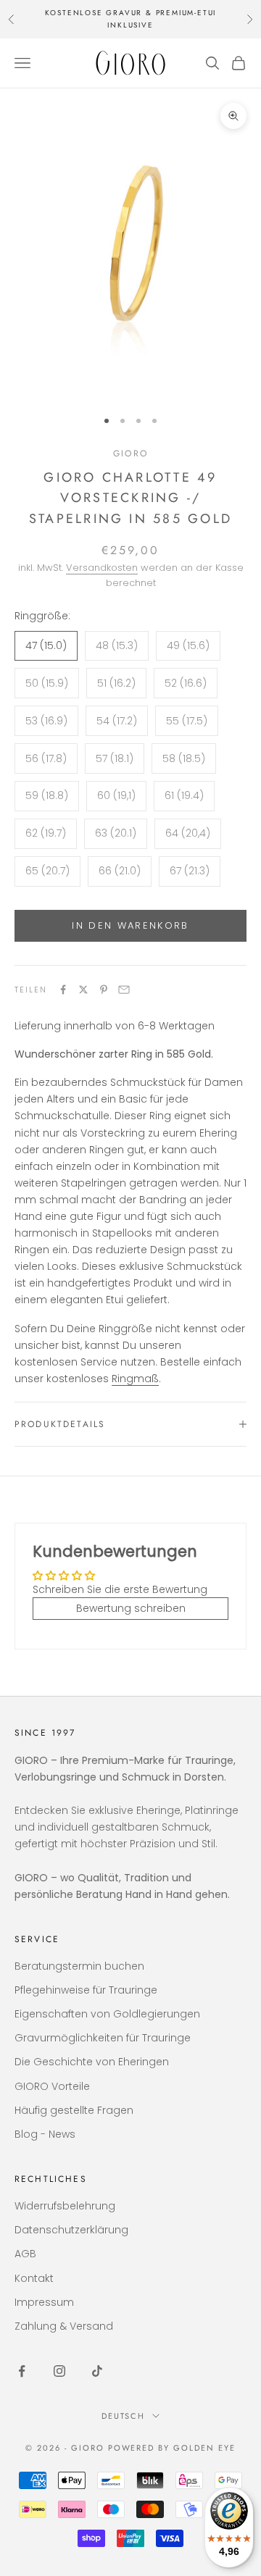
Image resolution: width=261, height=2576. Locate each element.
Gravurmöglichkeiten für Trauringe (103, 2038)
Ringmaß (135, 1379)
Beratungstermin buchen (79, 1966)
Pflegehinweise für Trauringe (86, 1990)
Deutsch (124, 2416)
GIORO (130, 453)
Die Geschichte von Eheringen (92, 2062)
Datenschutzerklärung (71, 2230)
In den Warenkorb (130, 925)
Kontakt (34, 2278)
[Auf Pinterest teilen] (104, 990)
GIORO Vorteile (52, 2086)
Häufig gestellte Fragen (74, 2110)
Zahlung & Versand (64, 2326)
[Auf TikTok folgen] (97, 2371)
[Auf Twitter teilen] (83, 990)
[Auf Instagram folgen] (59, 2371)
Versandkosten (102, 568)
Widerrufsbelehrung (65, 2206)
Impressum (44, 2302)
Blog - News (45, 2134)
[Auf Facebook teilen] (63, 990)
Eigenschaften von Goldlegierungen (107, 2014)
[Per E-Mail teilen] (124, 990)
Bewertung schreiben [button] (131, 1608)
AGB (25, 2254)
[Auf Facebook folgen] (22, 2371)
